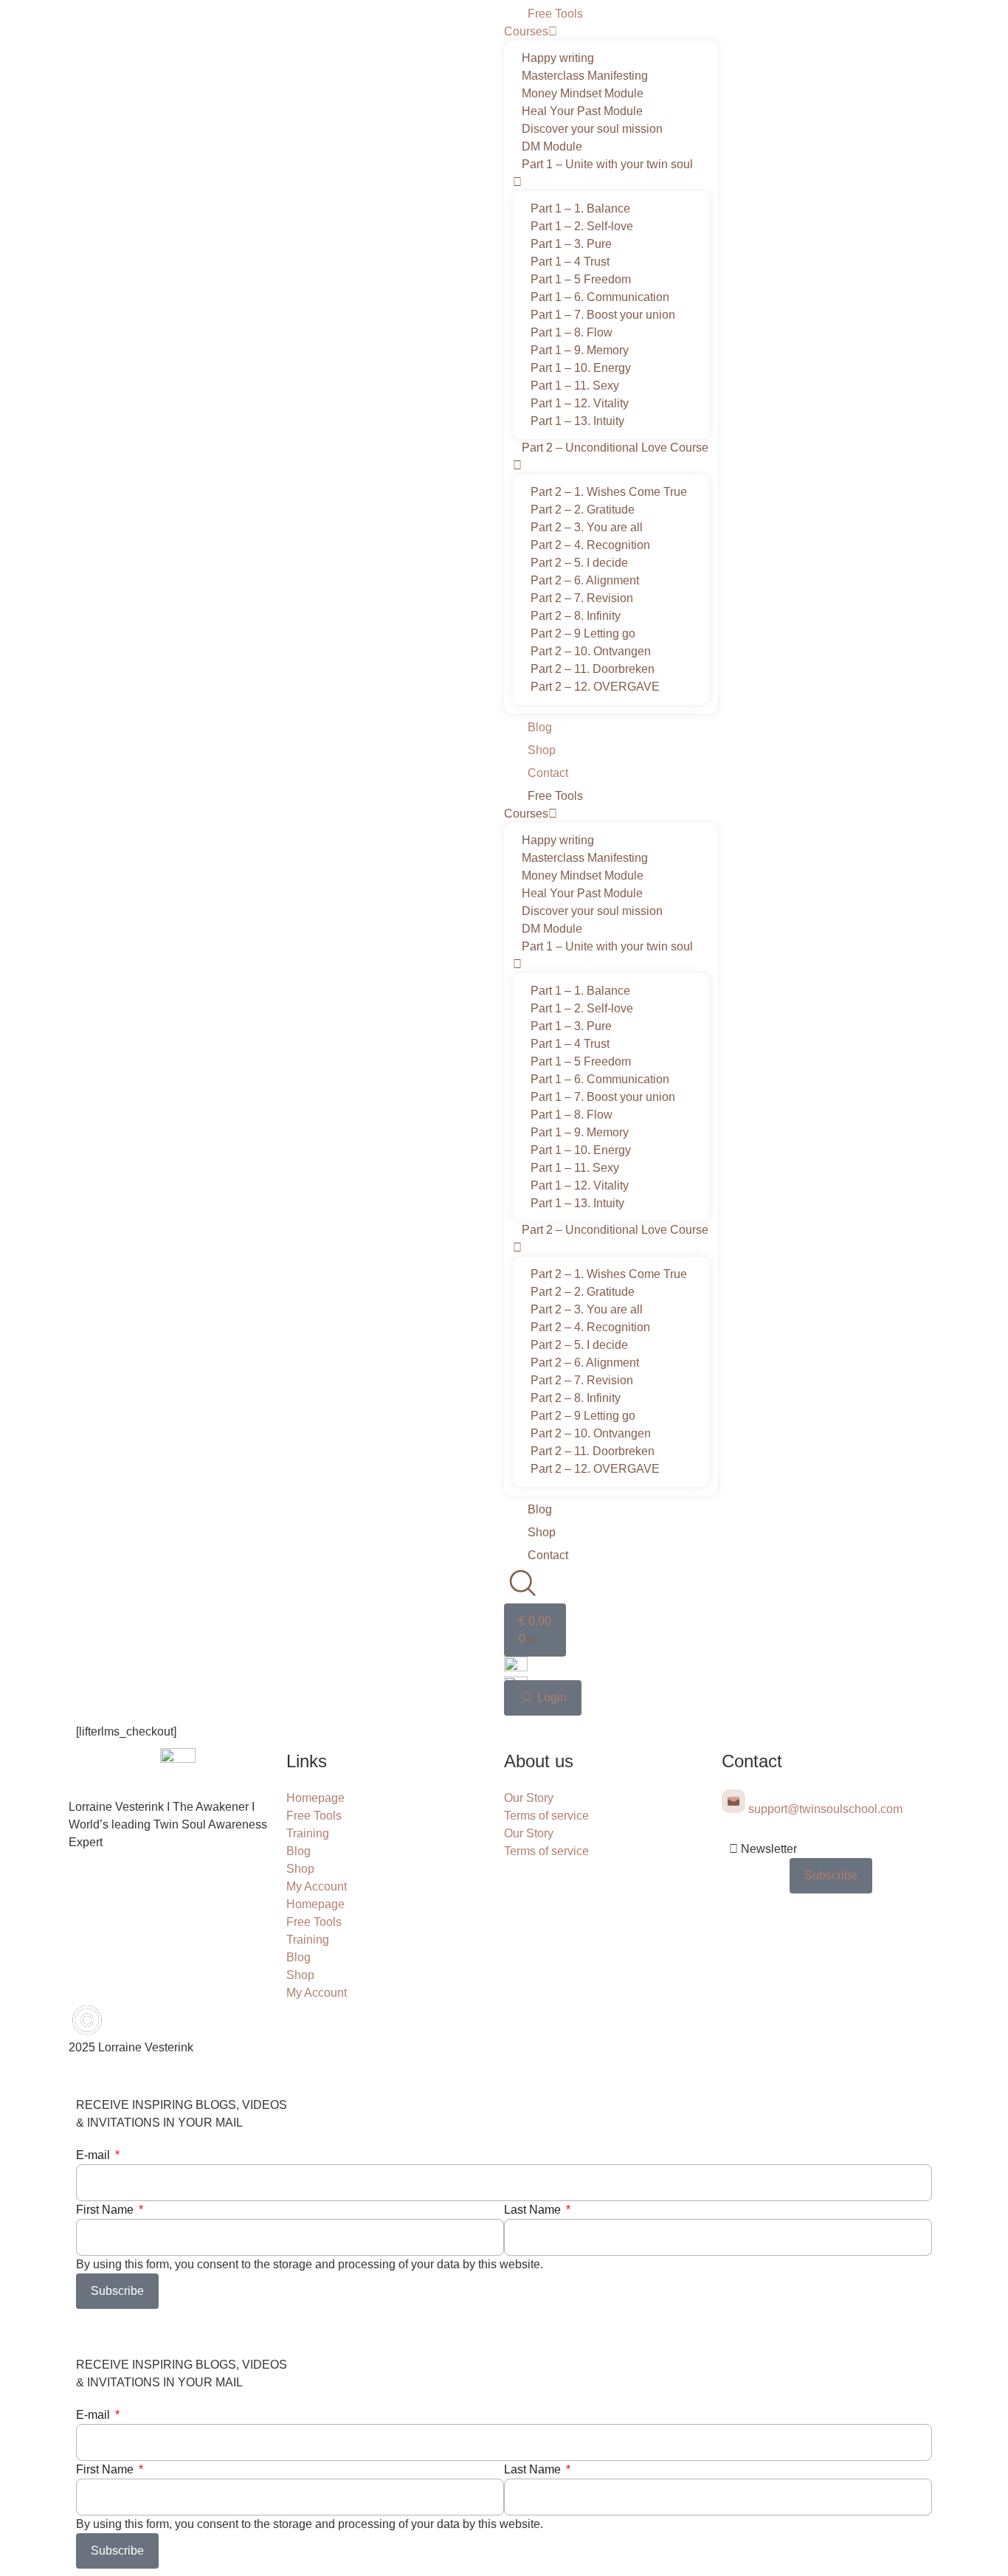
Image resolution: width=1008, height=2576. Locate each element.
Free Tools (555, 14)
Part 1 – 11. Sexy (575, 386)
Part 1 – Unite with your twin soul (607, 164)
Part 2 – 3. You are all (587, 527)
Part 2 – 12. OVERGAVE (595, 687)
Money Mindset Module (583, 93)
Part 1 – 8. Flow (572, 332)
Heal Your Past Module (582, 111)
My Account (317, 1886)
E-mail (94, 2155)
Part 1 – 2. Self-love (582, 226)
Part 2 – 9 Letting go (583, 633)
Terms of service (546, 1816)
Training (308, 1833)
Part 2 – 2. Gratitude (583, 510)
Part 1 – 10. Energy (581, 368)
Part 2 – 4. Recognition (590, 545)
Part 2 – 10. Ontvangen (591, 651)
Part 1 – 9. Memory (580, 350)
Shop (542, 750)
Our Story (529, 1798)
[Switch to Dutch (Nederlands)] (516, 1667)
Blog (540, 727)
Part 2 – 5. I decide (579, 563)
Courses (526, 31)
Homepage (315, 1798)
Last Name (534, 2210)
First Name (106, 2210)
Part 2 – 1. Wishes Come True (609, 492)
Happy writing (558, 58)
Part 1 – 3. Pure (571, 244)
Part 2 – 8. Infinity (576, 616)
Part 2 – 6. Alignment (585, 580)
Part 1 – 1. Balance (580, 208)
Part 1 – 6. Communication (600, 297)
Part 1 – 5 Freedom (581, 279)
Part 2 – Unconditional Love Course (615, 448)
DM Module (552, 146)
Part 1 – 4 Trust (570, 262)
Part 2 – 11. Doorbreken (593, 669)
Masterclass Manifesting (585, 76)
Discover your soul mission (592, 129)
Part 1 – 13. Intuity (577, 421)
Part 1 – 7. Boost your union (603, 315)
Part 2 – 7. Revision (582, 598)
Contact (548, 773)
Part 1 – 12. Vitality (580, 403)
